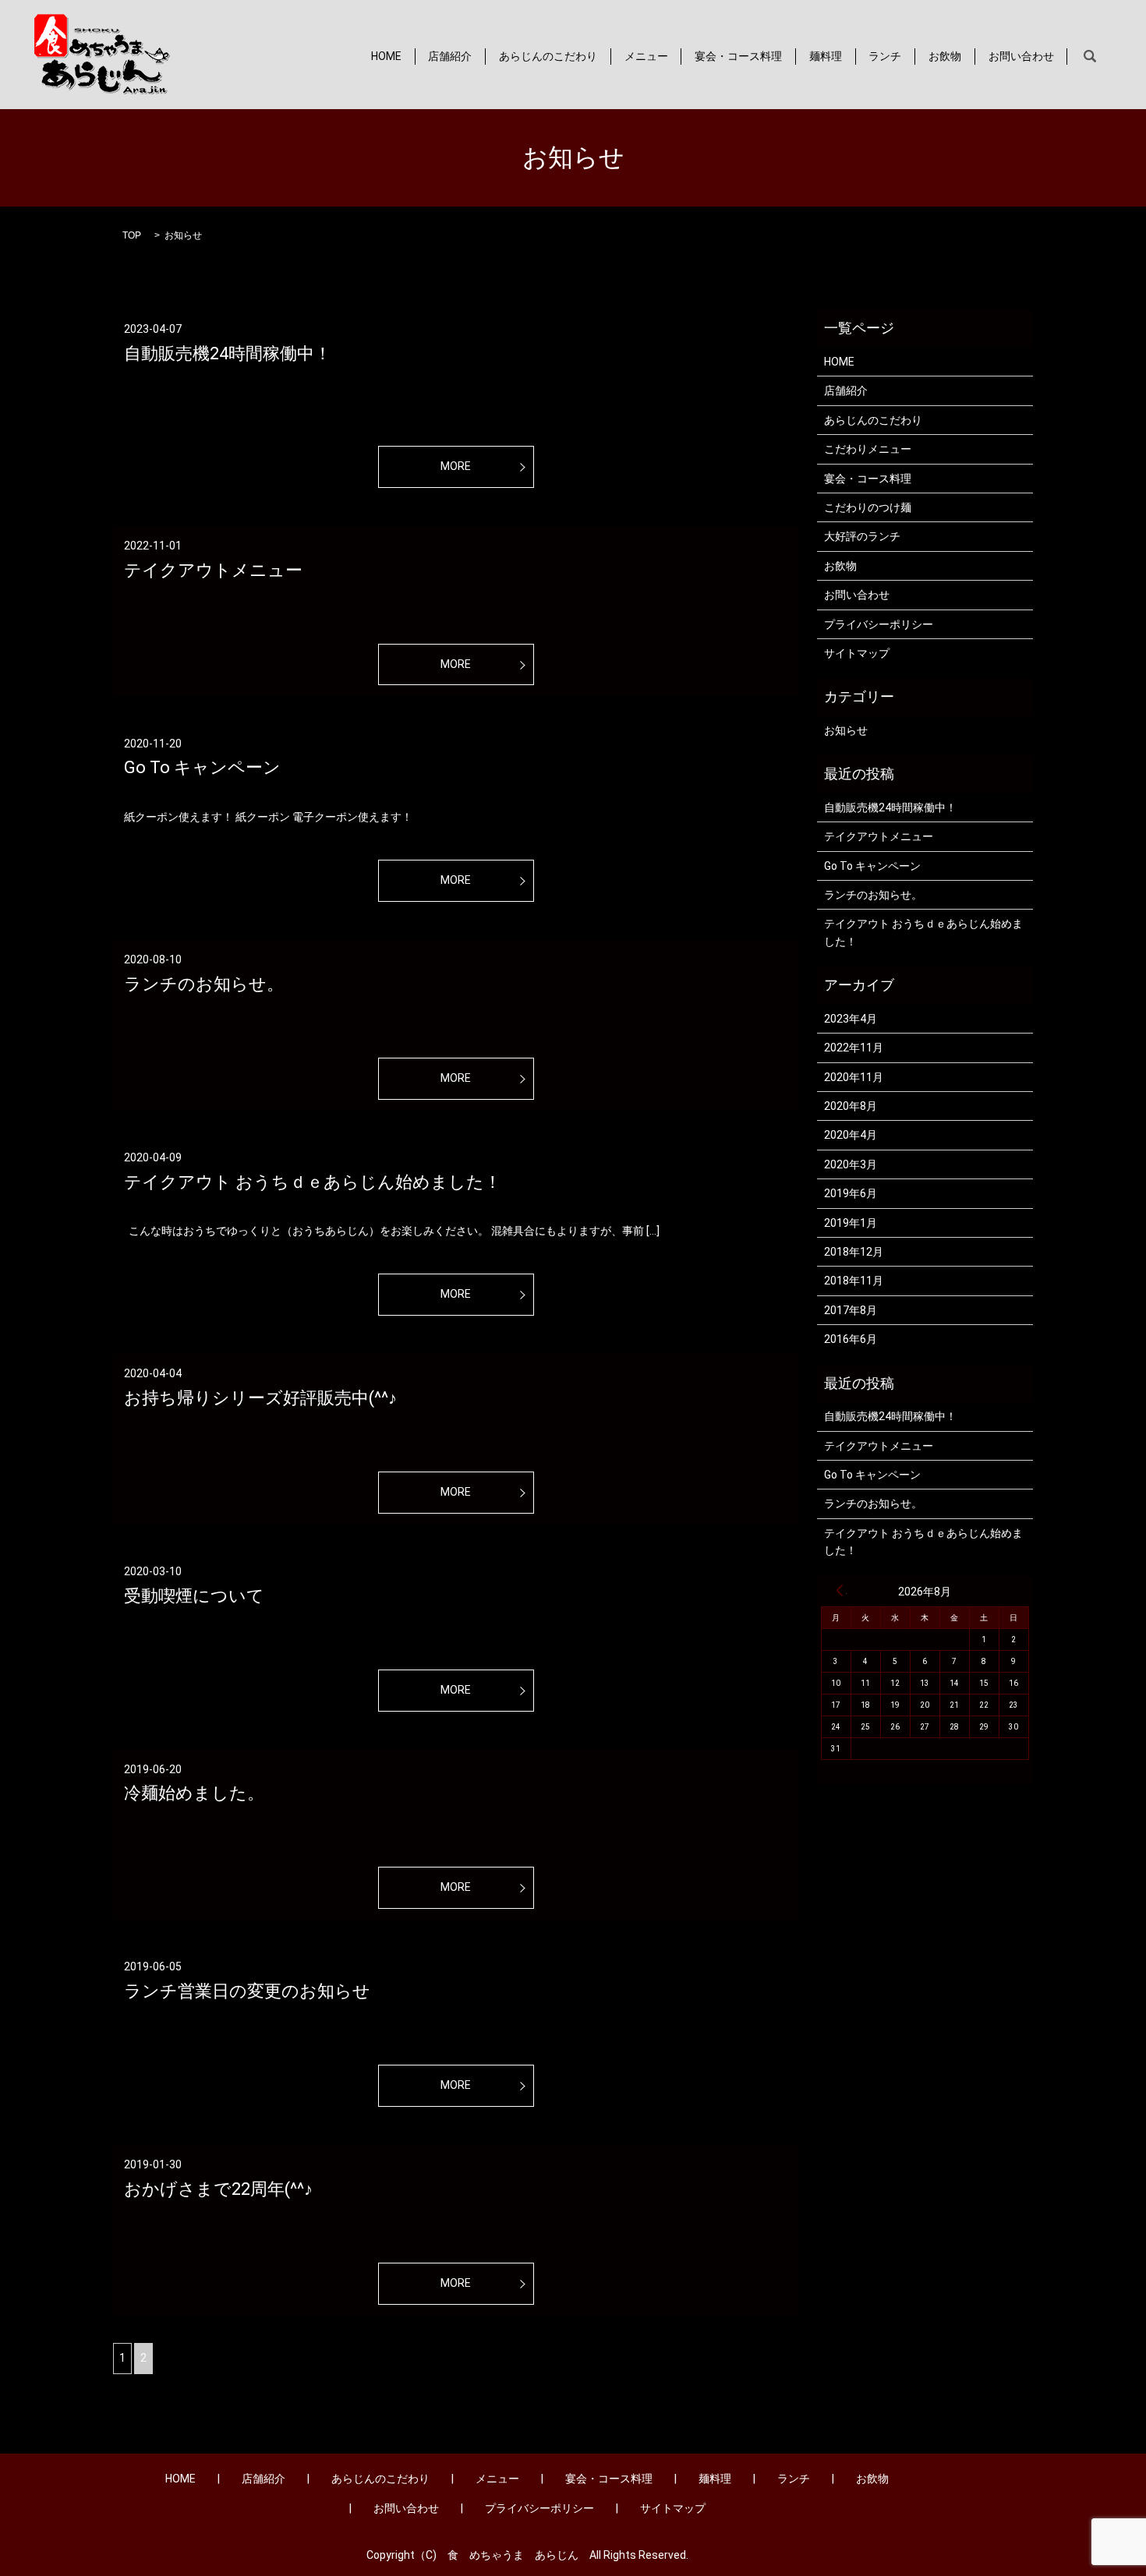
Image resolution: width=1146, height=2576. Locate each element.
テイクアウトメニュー (213, 570)
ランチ (885, 56)
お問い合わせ (1021, 56)
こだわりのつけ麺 (868, 507)
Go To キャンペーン (202, 767)
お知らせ (846, 730)
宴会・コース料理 (738, 56)
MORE (456, 466)
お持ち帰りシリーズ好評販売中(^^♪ (260, 1398)
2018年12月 (854, 1252)
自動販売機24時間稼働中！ (228, 353)
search (1089, 57)
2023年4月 (851, 1019)
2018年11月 (854, 1281)
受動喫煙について (194, 1596)
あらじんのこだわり (548, 56)
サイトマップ (857, 653)
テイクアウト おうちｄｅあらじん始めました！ (313, 1182)
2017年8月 (851, 1310)
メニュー (646, 56)
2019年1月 (851, 1223)
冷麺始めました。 (194, 1793)
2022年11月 (854, 1048)
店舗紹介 (450, 56)
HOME (386, 56)
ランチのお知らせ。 (204, 984)
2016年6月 (851, 1339)
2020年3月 (851, 1164)
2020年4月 (851, 1135)
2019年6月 (851, 1193)
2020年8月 (851, 1106)
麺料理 (826, 56)
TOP (132, 235)
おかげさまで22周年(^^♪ (218, 2189)
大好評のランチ (862, 536)
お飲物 (945, 56)
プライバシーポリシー (879, 624)
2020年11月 (854, 1077)
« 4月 (840, 1590)
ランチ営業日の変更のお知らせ (247, 1991)
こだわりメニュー (868, 449)
